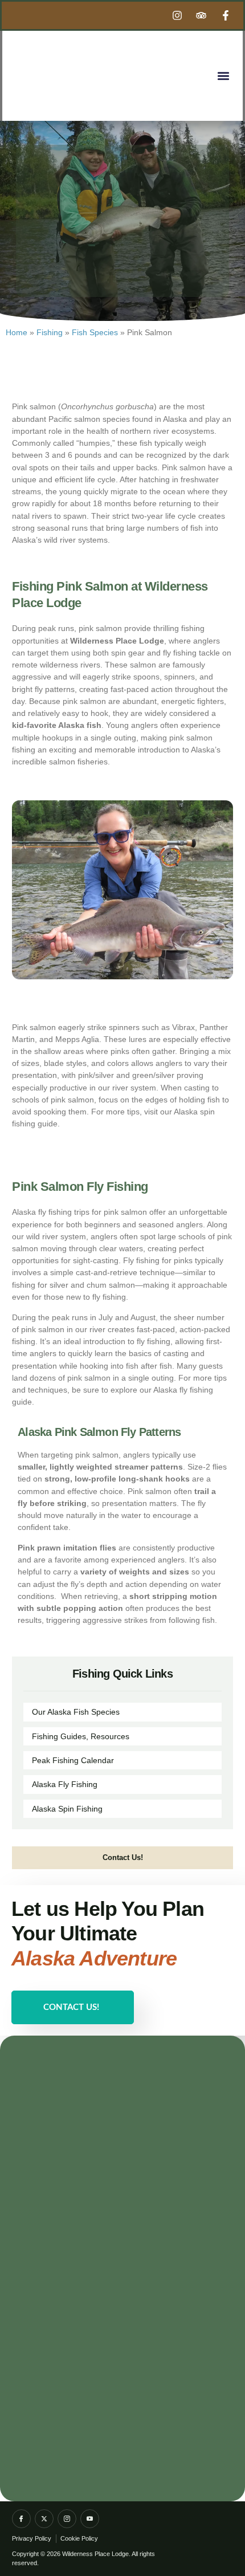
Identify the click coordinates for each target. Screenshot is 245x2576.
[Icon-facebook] (21, 2519)
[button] (223, 76)
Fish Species (95, 332)
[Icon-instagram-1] (67, 2519)
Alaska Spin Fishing (67, 1809)
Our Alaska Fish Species (76, 1712)
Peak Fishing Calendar (73, 1760)
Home (17, 332)
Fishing (50, 332)
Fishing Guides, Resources (81, 1736)
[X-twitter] (44, 2519)
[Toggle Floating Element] (206, 2548)
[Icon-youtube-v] (90, 2519)
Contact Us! (71, 2007)
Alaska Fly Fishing (65, 1784)
